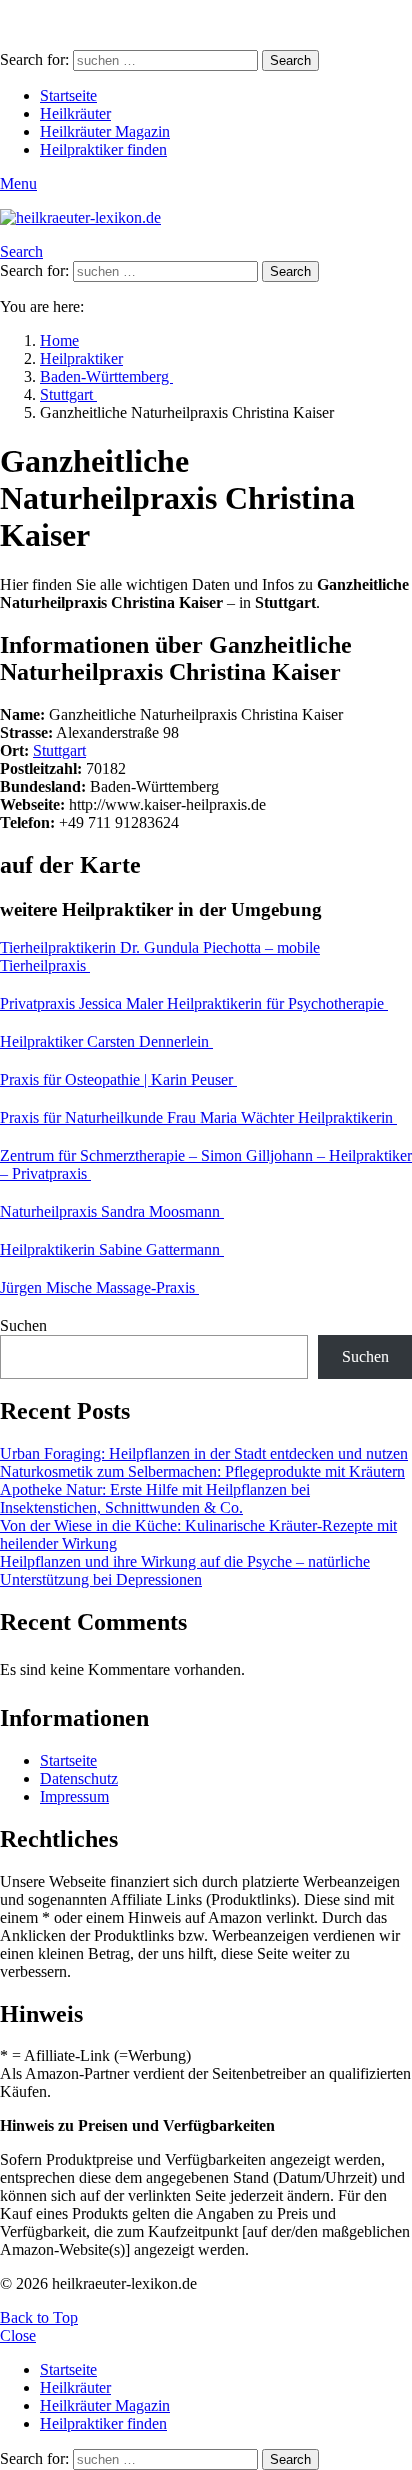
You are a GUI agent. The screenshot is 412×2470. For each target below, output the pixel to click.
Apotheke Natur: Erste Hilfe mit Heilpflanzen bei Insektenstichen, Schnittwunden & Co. (155, 1498)
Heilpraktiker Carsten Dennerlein (106, 1041)
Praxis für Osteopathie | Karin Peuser (118, 1079)
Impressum (74, 1796)
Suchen (23, 1325)
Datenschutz (79, 1778)
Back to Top (39, 2317)
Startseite (68, 95)
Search (290, 60)
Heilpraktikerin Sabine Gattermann (112, 1249)
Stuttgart (59, 750)
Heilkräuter (75, 113)
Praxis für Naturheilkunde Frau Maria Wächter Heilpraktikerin (198, 1117)
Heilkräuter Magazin (105, 131)
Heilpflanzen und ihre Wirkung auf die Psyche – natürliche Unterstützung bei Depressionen (185, 1570)
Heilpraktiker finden (103, 149)
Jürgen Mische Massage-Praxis (99, 1287)
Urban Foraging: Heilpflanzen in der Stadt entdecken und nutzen (204, 1453)
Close (18, 2335)
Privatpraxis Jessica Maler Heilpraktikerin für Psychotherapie (194, 1003)
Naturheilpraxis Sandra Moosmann (112, 1211)
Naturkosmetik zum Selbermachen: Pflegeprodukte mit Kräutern (202, 1471)
